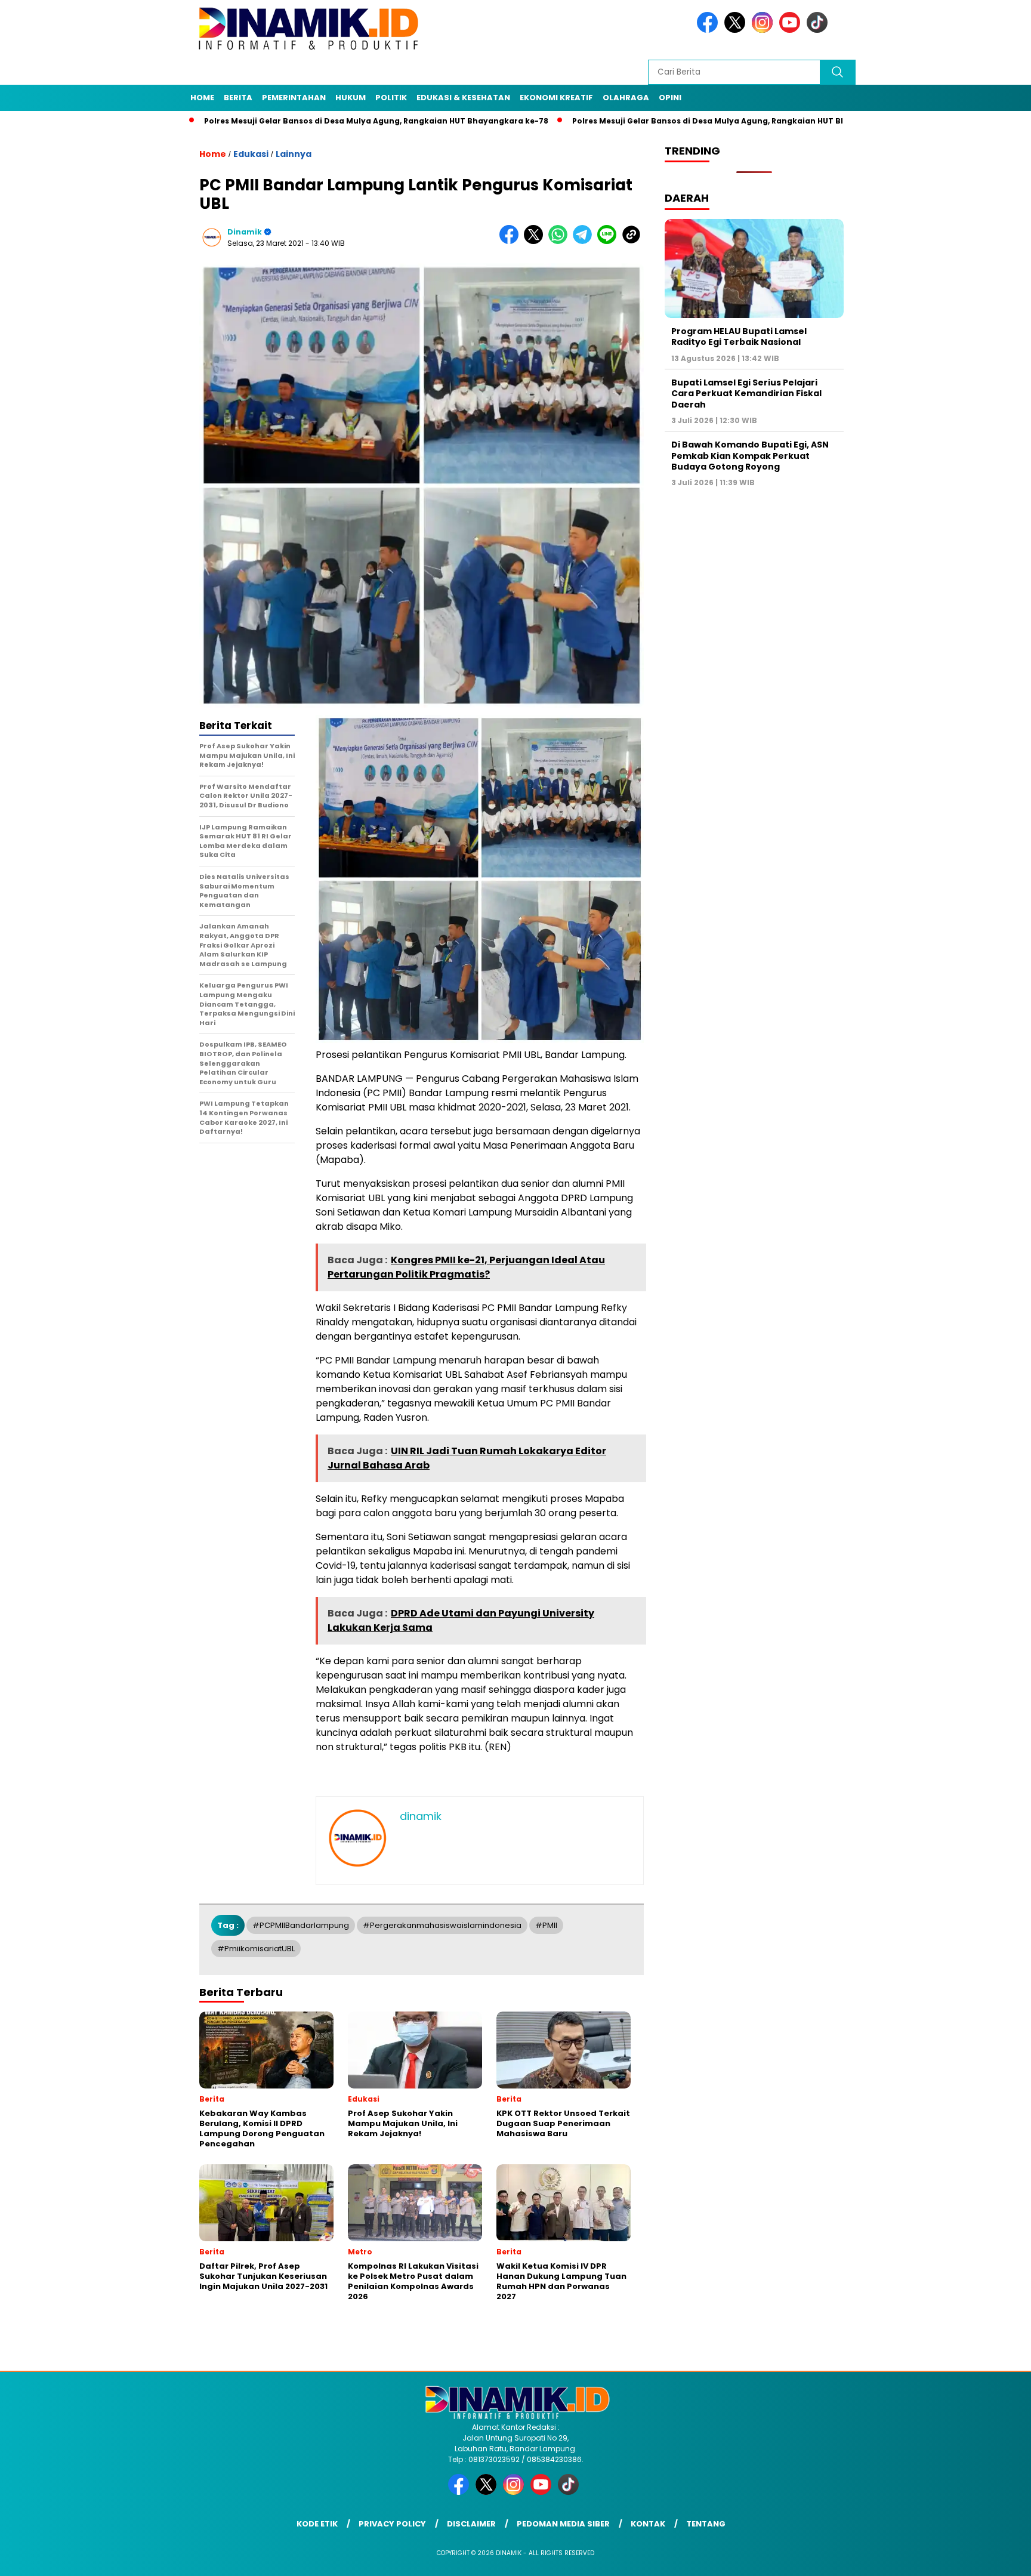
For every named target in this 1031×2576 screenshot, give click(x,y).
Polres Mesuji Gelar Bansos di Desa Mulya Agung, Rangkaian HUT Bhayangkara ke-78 (290, 121)
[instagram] (764, 30)
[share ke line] (609, 241)
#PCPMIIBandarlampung (301, 1925)
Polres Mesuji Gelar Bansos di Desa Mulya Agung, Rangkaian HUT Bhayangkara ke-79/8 (662, 121)
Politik (391, 98)
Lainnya (294, 154)
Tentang (706, 2524)
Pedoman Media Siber (563, 2524)
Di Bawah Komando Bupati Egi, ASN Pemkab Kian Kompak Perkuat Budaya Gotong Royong (750, 456)
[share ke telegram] (585, 241)
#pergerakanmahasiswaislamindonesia (442, 1925)
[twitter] (737, 30)
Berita (238, 98)
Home (202, 98)
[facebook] (709, 30)
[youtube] (792, 30)
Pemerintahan (294, 98)
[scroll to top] (990, 2558)
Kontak (648, 2524)
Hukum (351, 98)
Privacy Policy (392, 2524)
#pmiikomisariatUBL (256, 1949)
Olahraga (626, 98)
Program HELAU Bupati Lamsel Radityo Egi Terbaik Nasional (739, 337)
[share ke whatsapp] (561, 241)
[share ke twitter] (536, 241)
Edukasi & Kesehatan (463, 98)
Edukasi (251, 154)
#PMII (546, 1925)
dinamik (245, 232)
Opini (670, 98)
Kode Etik (317, 2524)
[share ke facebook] (512, 241)
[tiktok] (819, 30)
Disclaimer (471, 2524)
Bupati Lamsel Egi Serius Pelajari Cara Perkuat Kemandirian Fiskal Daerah (746, 393)
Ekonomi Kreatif (556, 98)
